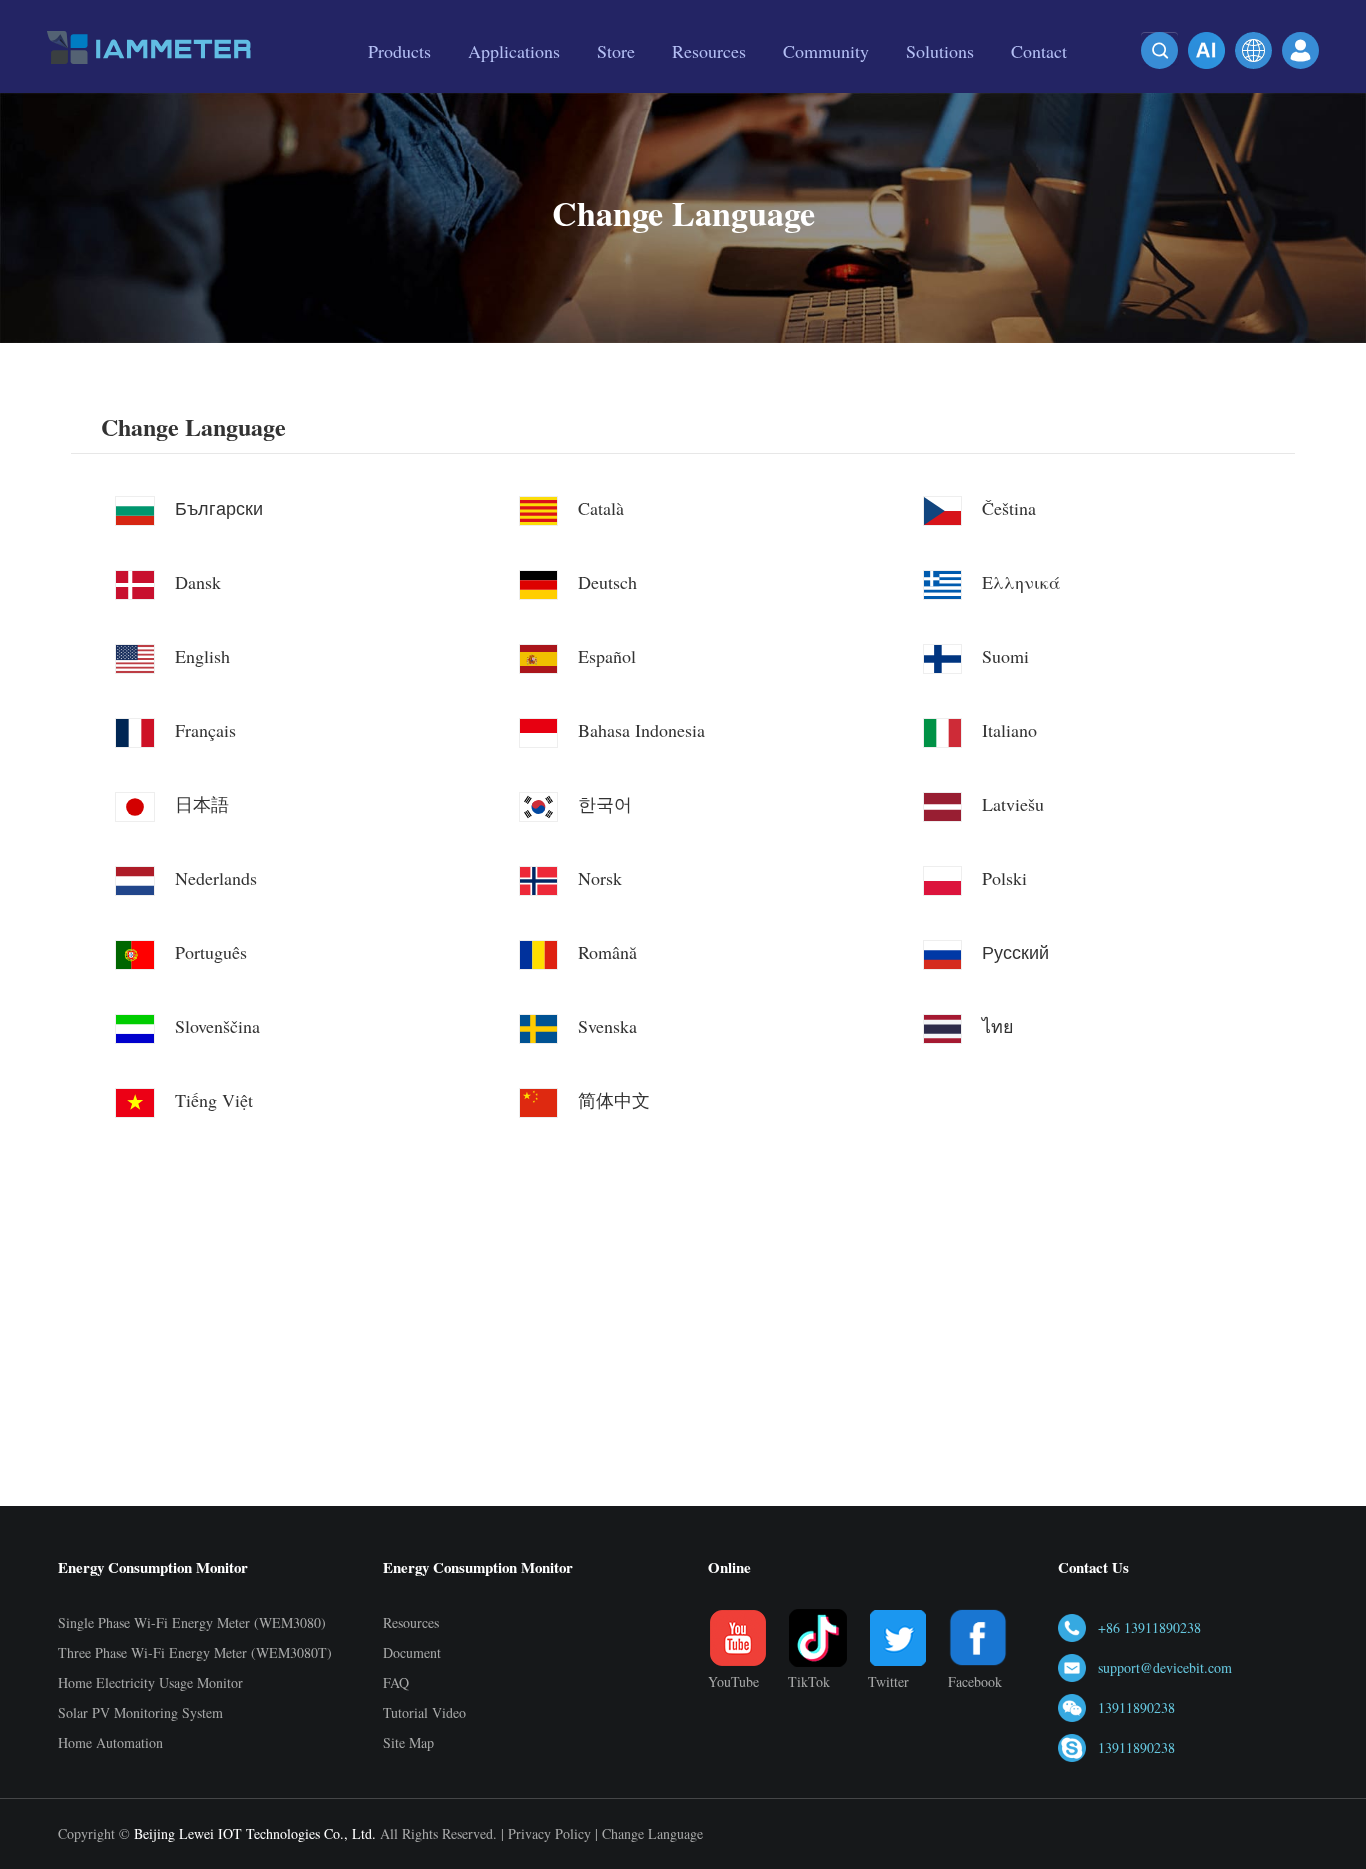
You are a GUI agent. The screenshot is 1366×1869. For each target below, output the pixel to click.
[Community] (826, 87)
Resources (411, 1622)
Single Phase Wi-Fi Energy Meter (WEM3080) (192, 1622)
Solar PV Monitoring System (140, 1712)
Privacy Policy (549, 1833)
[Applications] (514, 87)
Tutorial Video (424, 1712)
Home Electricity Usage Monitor (150, 1682)
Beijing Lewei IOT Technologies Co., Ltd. (255, 1833)
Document (412, 1652)
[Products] (399, 87)
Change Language (193, 427)
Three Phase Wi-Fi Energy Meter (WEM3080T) (195, 1652)
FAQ (396, 1682)
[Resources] (709, 87)
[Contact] (1039, 87)
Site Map (408, 1742)
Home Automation (110, 1742)
